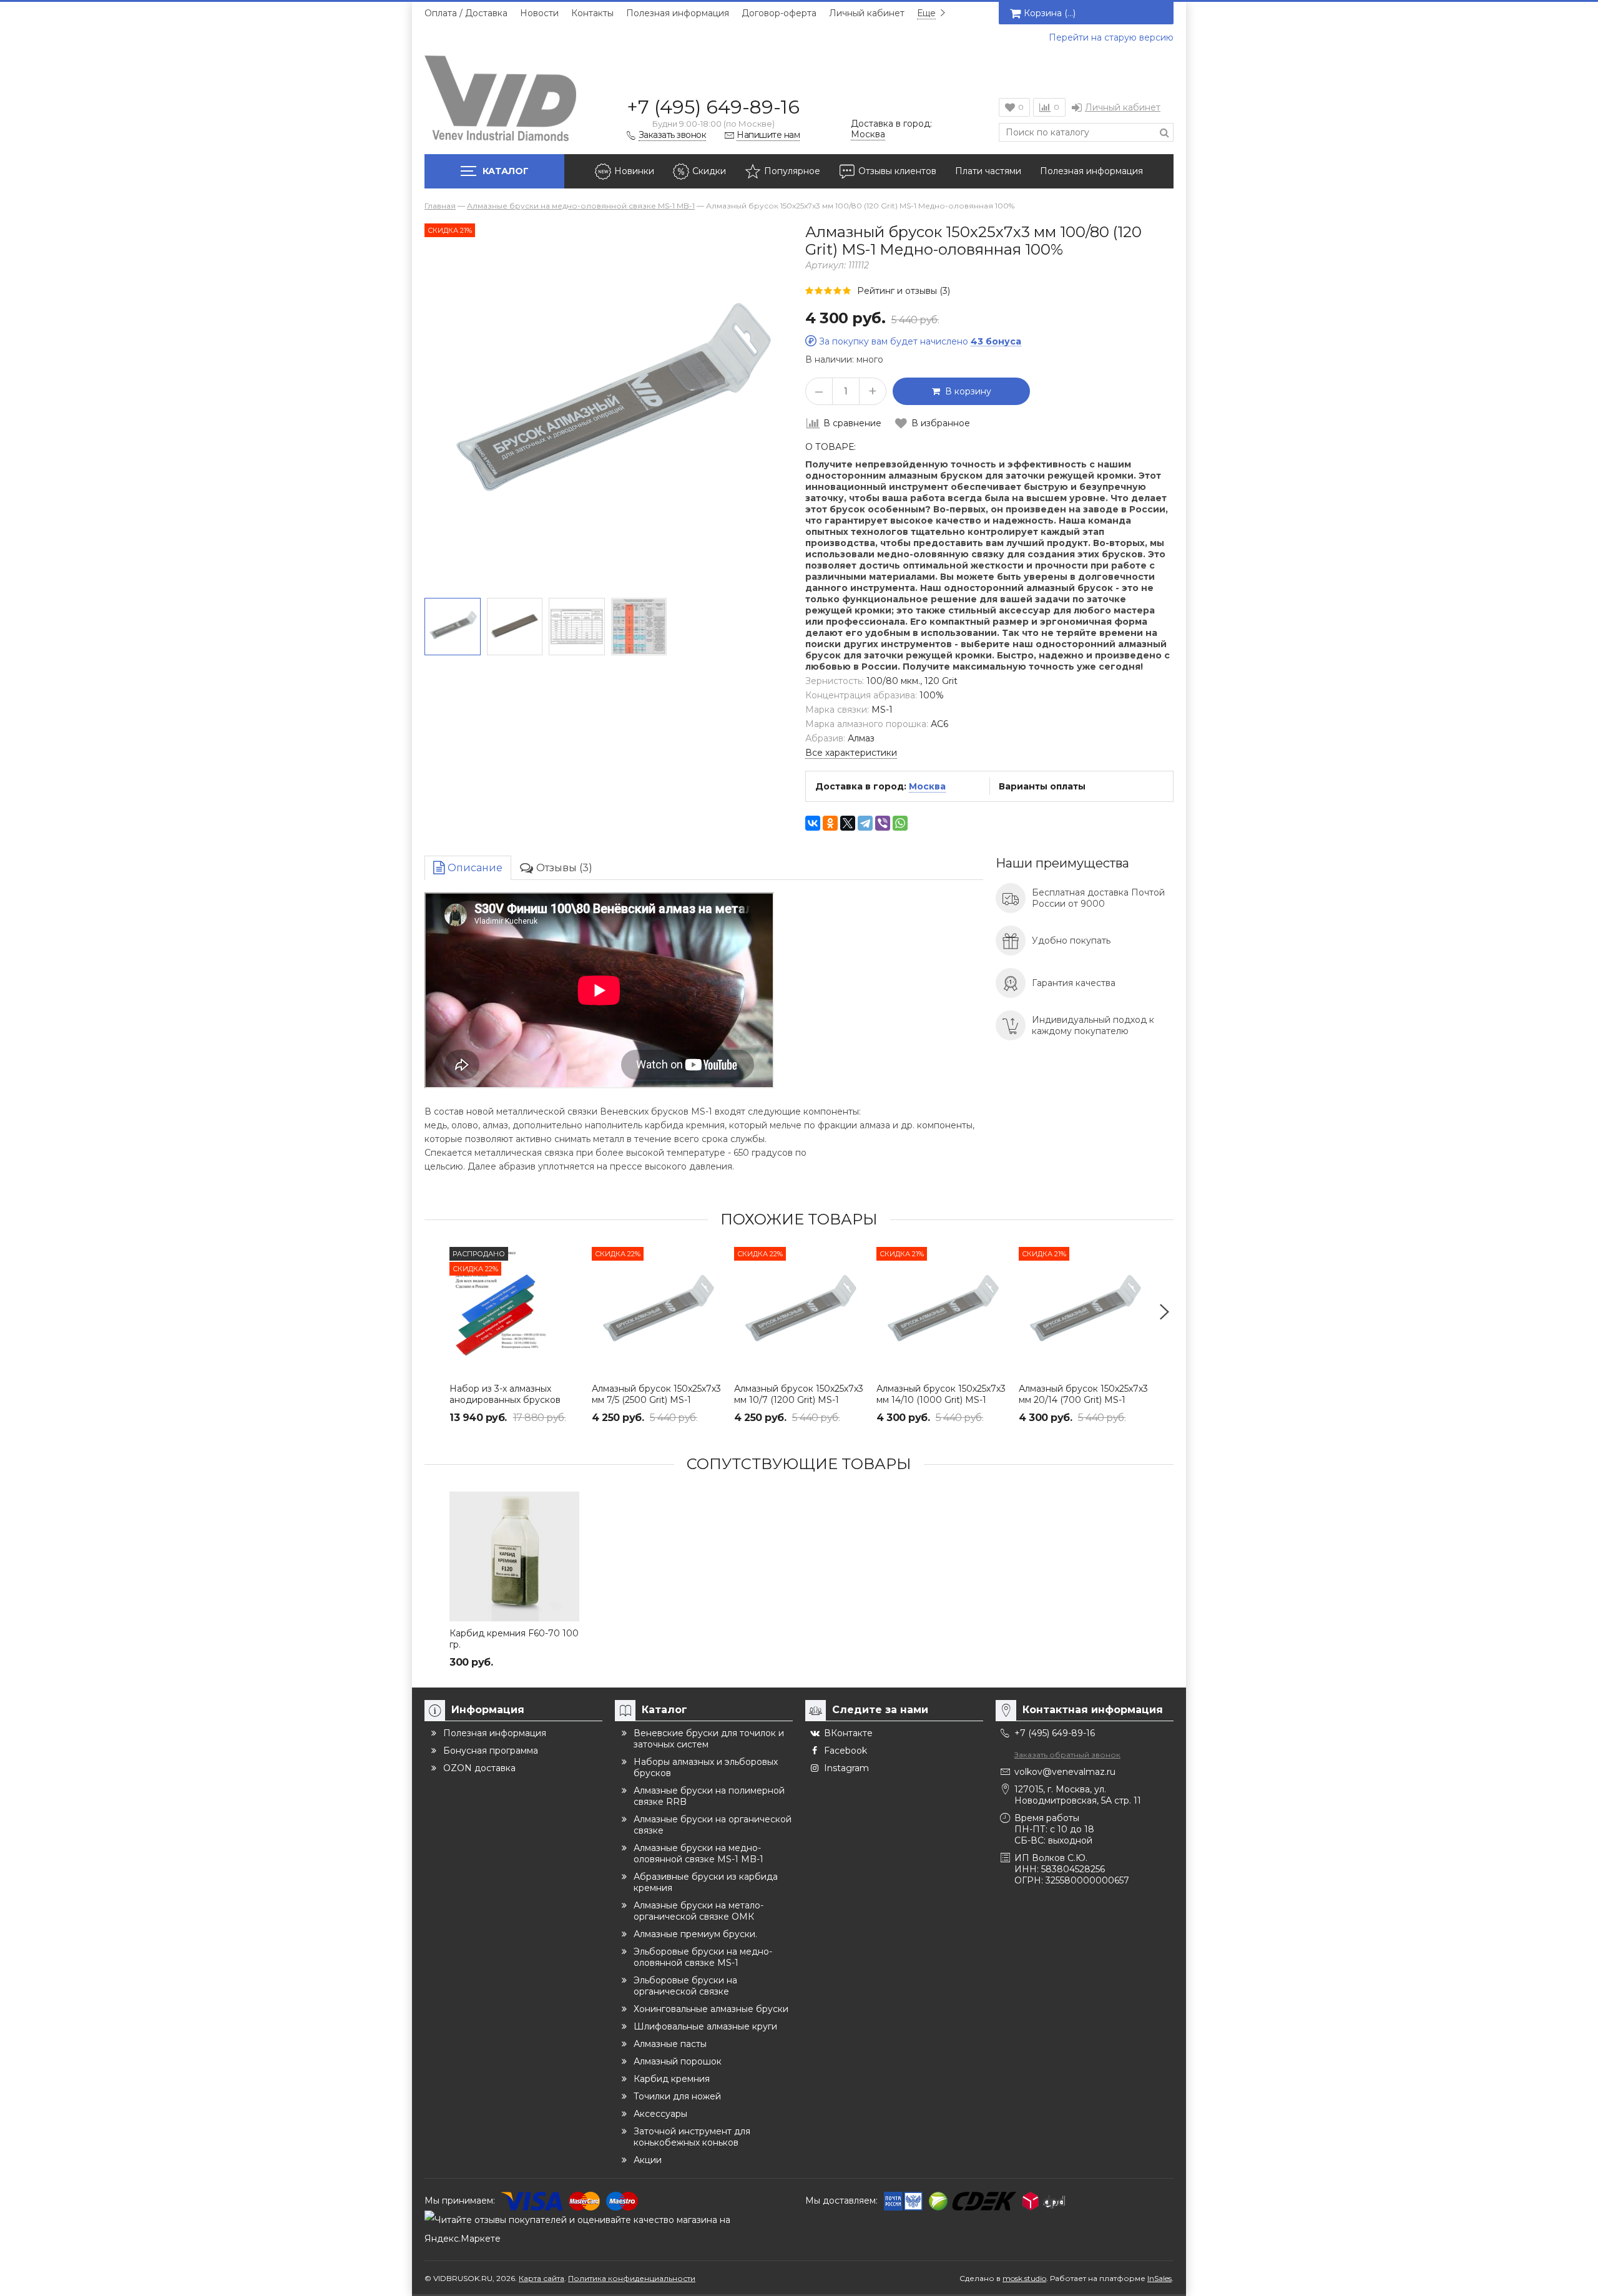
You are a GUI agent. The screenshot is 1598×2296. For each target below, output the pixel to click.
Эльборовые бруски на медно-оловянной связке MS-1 (703, 1957)
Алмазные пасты (670, 2044)
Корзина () (1050, 13)
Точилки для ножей (677, 2096)
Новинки (634, 171)
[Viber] (883, 823)
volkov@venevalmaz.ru (1065, 1772)
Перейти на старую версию (1111, 37)
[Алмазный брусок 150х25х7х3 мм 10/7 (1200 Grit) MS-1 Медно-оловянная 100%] (799, 1312)
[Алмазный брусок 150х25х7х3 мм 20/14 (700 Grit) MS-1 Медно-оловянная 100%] (1084, 1312)
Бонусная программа (491, 1751)
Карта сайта (542, 2278)
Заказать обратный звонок (1067, 1755)
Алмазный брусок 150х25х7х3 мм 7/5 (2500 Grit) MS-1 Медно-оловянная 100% (656, 1400)
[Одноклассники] (830, 823)
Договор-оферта (779, 13)
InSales (1159, 2278)
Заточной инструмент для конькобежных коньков (692, 2137)
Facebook (846, 1751)
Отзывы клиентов (897, 171)
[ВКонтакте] (813, 823)
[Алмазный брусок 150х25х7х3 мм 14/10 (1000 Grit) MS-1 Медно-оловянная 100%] (941, 1312)
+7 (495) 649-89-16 (713, 107)
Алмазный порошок (678, 2061)
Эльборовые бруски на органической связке (685, 1986)
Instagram (846, 1768)
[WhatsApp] (900, 823)
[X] (848, 823)
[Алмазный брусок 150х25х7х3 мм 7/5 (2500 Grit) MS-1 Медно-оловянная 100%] (657, 1312)
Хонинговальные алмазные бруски (711, 2009)
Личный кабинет (867, 13)
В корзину (966, 391)
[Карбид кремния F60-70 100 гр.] (514, 1556)
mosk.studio (1024, 2278)
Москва (927, 786)
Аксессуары (660, 2114)
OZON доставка (479, 1768)
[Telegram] (865, 823)
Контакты (592, 13)
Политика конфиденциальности (632, 2278)
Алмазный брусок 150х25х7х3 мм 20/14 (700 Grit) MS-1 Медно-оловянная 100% (1083, 1400)
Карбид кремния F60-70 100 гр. (514, 1639)
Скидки (709, 171)
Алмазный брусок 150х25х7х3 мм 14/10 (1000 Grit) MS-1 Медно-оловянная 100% (941, 1400)
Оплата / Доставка (466, 13)
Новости (539, 13)
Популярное (792, 171)
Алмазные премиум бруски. (695, 1934)
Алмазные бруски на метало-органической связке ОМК (699, 1911)
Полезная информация (678, 13)
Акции (648, 2160)
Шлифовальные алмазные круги (705, 2026)
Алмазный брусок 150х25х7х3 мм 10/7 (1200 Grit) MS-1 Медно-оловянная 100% (799, 1400)
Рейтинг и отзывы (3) (904, 291)
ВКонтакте (848, 1733)
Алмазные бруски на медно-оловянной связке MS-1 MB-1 (699, 1854)
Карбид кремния (672, 2079)
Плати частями (988, 171)
